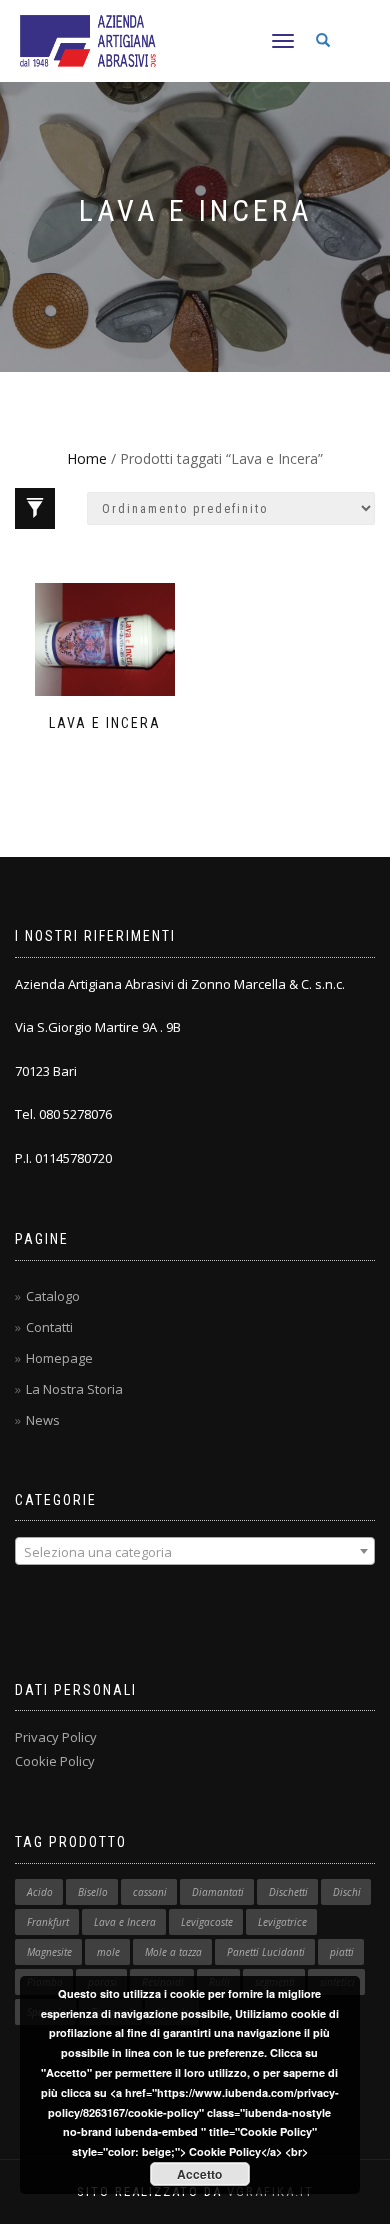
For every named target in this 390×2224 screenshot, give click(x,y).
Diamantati (218, 1892)
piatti (342, 1952)
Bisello (93, 1892)
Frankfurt (48, 1922)
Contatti (49, 1327)
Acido (40, 1892)
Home (87, 458)
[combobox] (195, 1551)
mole (108, 1952)
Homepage (59, 1358)
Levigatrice (282, 1922)
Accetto (199, 2174)
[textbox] (195, 1552)
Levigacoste (207, 1922)
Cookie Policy (55, 1761)
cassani (150, 1892)
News (43, 1420)
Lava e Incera (125, 1922)
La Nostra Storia (74, 1389)
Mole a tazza (173, 1952)
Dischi (347, 1892)
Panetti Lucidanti (266, 1952)
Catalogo (53, 1296)
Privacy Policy (56, 1737)
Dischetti (288, 1892)
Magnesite (49, 1952)
